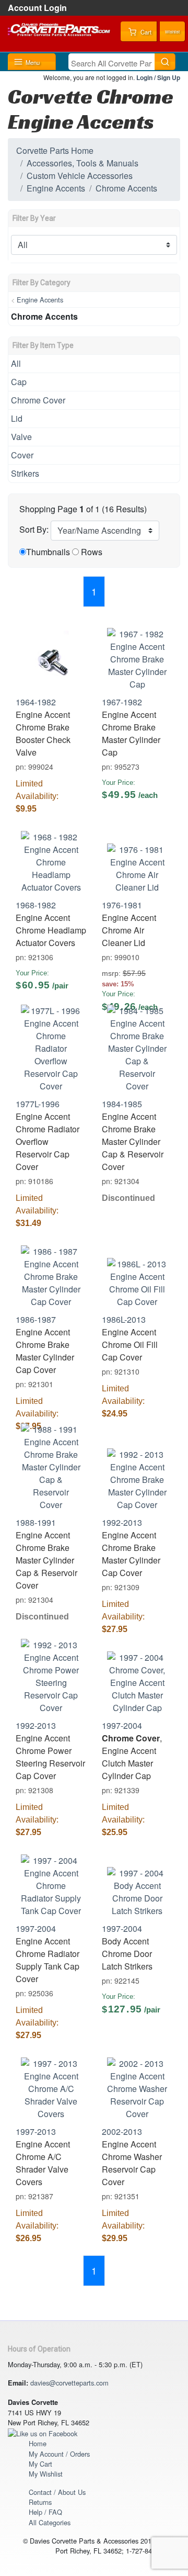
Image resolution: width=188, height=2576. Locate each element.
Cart (145, 32)
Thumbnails (48, 552)
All (16, 363)
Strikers (25, 473)
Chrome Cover (38, 400)
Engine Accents (56, 188)
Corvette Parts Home (55, 150)
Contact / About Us (57, 2492)
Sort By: (34, 529)
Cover (22, 455)
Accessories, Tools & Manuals (83, 163)
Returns (40, 2502)
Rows (92, 552)
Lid (17, 418)
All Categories (50, 2522)
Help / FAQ (45, 2512)
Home (38, 2443)
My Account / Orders (59, 2454)
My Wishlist (46, 2474)
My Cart (40, 2464)
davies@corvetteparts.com (69, 2383)
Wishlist (172, 32)
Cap (19, 382)
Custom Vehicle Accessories (80, 176)
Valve (21, 437)
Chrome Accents (126, 188)
